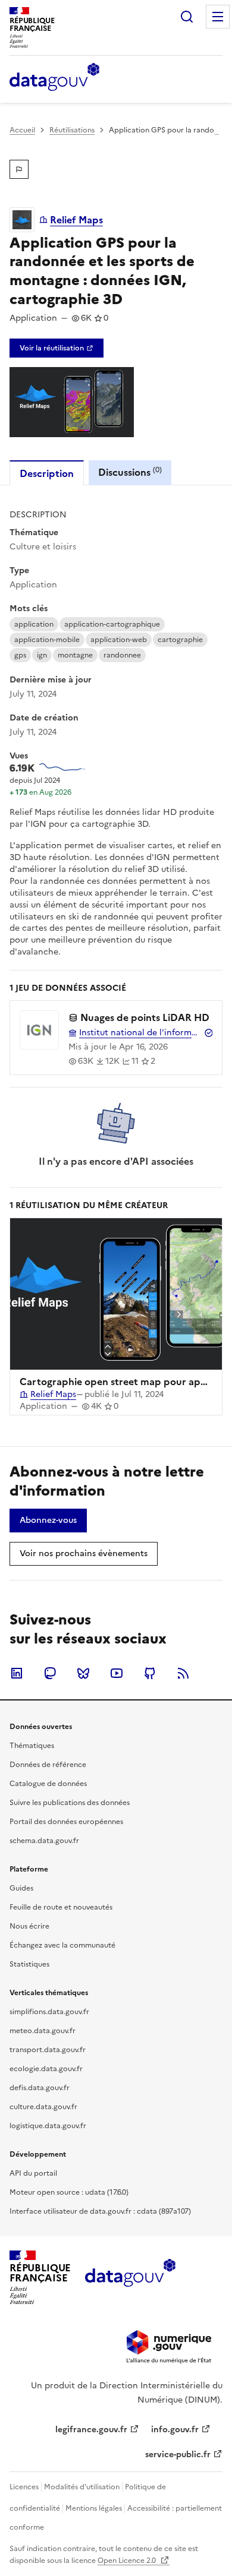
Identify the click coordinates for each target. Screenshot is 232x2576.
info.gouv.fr (175, 2430)
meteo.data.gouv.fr (43, 2031)
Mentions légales (94, 2508)
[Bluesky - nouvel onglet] (83, 1673)
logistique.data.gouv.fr (48, 2126)
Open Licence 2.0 (128, 2561)
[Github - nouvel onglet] (150, 1673)
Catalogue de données (48, 1784)
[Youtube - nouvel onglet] (117, 1673)
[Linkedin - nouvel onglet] (17, 1673)
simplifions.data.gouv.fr (49, 2012)
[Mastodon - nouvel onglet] (50, 1673)
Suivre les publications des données (70, 1803)
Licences (24, 2487)
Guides (21, 1888)
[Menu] (218, 17)
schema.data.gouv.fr (44, 1841)
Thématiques (32, 1746)
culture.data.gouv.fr (43, 2107)
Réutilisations (72, 130)
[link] (57, 348)
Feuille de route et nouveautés (61, 1907)
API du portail (33, 2173)
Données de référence (48, 1765)
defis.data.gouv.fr (40, 2088)
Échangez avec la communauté (62, 1945)
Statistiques (29, 1964)
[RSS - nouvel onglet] (183, 1673)
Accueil (22, 130)
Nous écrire (29, 1926)
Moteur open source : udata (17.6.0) (69, 2192)
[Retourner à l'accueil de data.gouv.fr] (54, 78)
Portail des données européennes (66, 1822)
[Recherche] (187, 17)
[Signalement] (19, 169)
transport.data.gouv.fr (48, 2050)
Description (47, 473)
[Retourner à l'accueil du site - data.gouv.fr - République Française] (130, 2277)
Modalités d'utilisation (82, 2487)
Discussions (130, 472)
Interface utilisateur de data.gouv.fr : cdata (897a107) (100, 2211)
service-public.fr (178, 2455)
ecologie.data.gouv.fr (46, 2069)
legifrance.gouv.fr (91, 2430)
